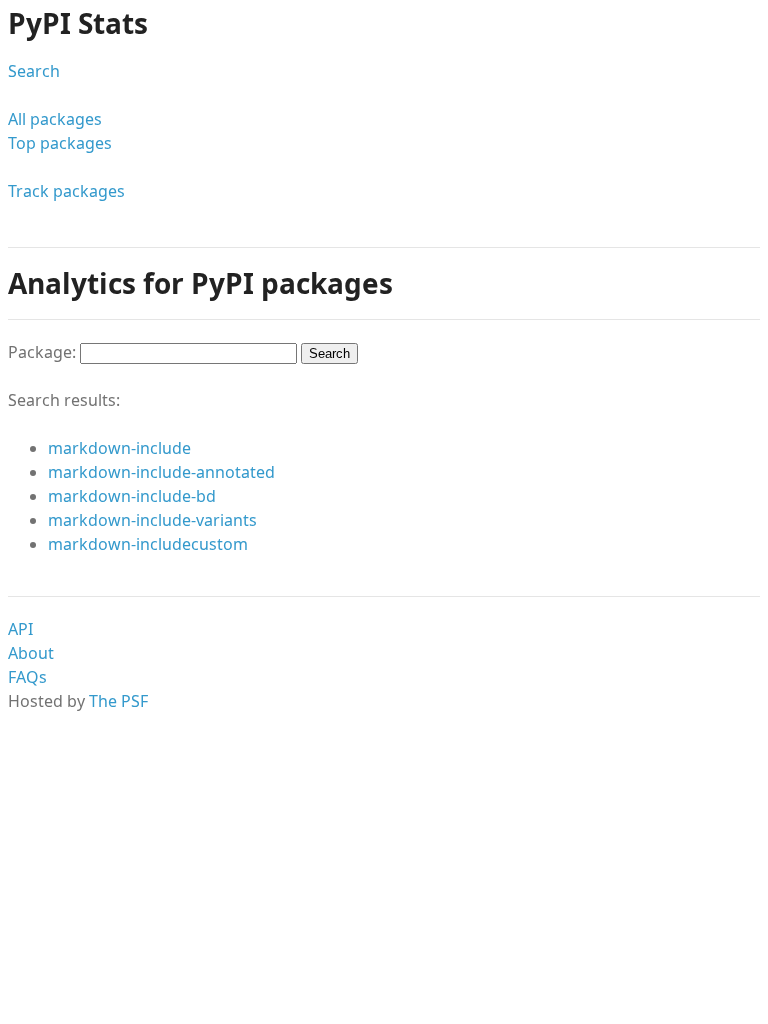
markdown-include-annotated (161, 472)
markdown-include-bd (132, 496)
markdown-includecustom (148, 544)
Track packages (66, 191)
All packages (55, 119)
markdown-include (119, 448)
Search (34, 71)
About (31, 653)
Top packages (60, 143)
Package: (44, 352)
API (20, 629)
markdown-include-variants (152, 520)
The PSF (118, 701)
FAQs (27, 677)
